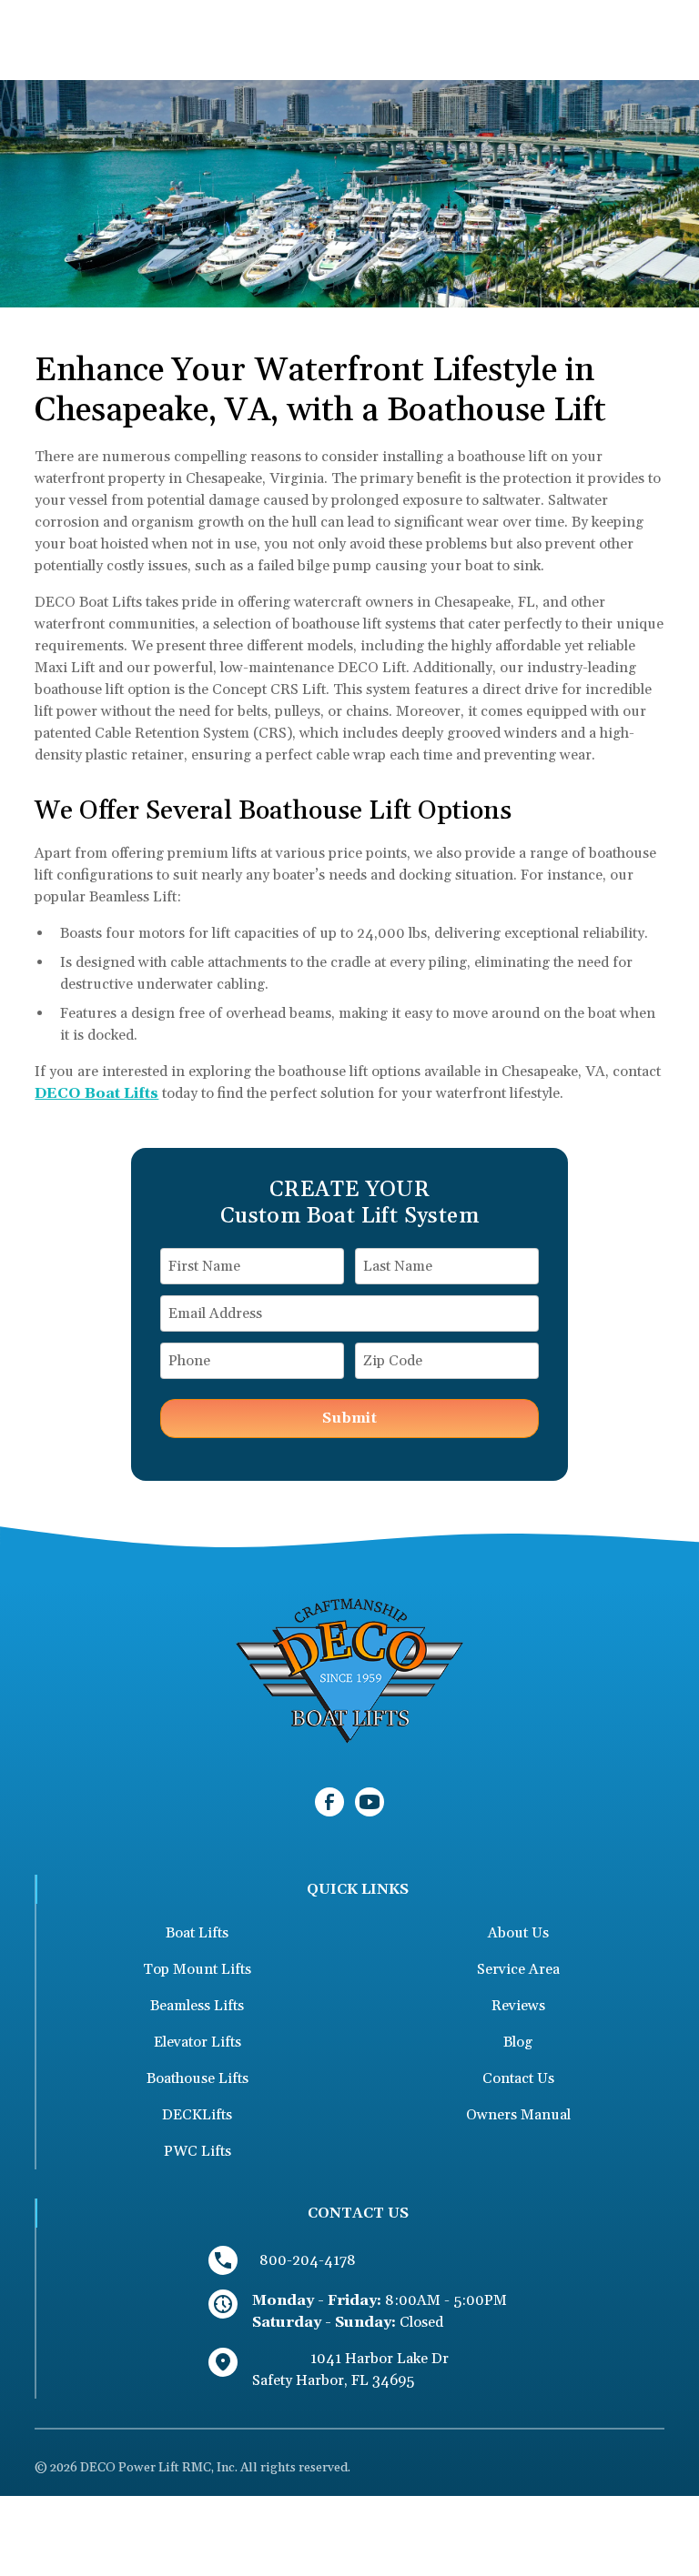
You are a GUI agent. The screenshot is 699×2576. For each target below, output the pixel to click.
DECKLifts (197, 2115)
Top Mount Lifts (197, 1969)
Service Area (518, 1969)
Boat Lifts (197, 1933)
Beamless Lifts (197, 2006)
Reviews (518, 2006)
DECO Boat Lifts (96, 1093)
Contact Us (518, 2078)
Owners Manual (518, 2115)
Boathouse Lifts (198, 2078)
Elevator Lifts (198, 2042)
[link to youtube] (370, 1802)
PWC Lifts (198, 2151)
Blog (518, 2042)
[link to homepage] (349, 1670)
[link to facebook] (329, 1802)
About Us (518, 1933)
